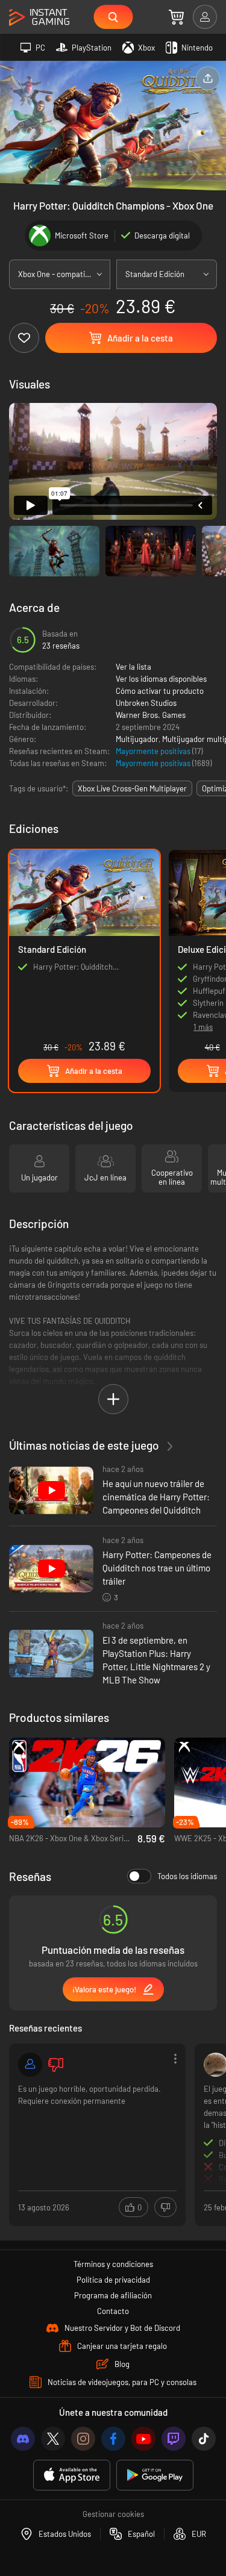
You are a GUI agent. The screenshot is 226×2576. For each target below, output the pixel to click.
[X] (53, 2439)
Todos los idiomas (187, 1876)
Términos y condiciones (113, 2264)
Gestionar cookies (113, 2514)
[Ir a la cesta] (176, 17)
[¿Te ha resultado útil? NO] (165, 2207)
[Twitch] (174, 2439)
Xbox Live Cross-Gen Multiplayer (132, 788)
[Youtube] (143, 2439)
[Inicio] (39, 18)
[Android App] (155, 2475)
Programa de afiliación (113, 2295)
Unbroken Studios (146, 703)
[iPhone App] (72, 2475)
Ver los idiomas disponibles (161, 679)
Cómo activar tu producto (160, 691)
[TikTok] (204, 2439)
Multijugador (137, 739)
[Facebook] (113, 2439)
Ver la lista (133, 667)
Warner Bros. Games (151, 715)
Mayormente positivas (154, 751)
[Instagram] (83, 2439)
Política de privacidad (113, 2280)
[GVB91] (30, 2065)
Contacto (113, 2311)
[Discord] (23, 2439)
